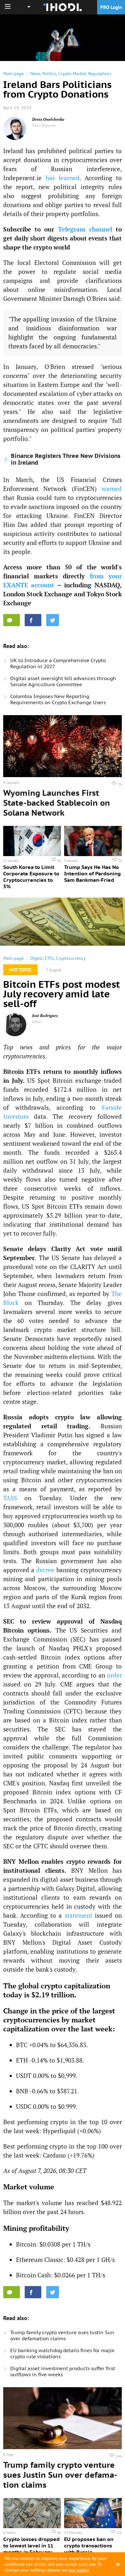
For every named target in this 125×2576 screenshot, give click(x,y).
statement (79, 1915)
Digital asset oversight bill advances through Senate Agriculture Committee (63, 681)
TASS (10, 1498)
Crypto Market (72, 74)
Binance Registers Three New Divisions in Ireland (66, 459)
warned (112, 489)
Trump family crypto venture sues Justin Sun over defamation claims (62, 2335)
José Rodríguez (45, 1016)
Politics (49, 74)
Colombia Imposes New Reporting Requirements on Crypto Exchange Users (58, 699)
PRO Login (111, 7)
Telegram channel (85, 229)
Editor (37, 1022)
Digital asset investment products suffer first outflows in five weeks (63, 2371)
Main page (13, 74)
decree (45, 1570)
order (114, 1675)
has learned (63, 178)
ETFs (49, 958)
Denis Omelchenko (48, 119)
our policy (79, 2570)
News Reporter (44, 125)
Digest (36, 958)
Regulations (100, 74)
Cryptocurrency (71, 958)
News (35, 74)
